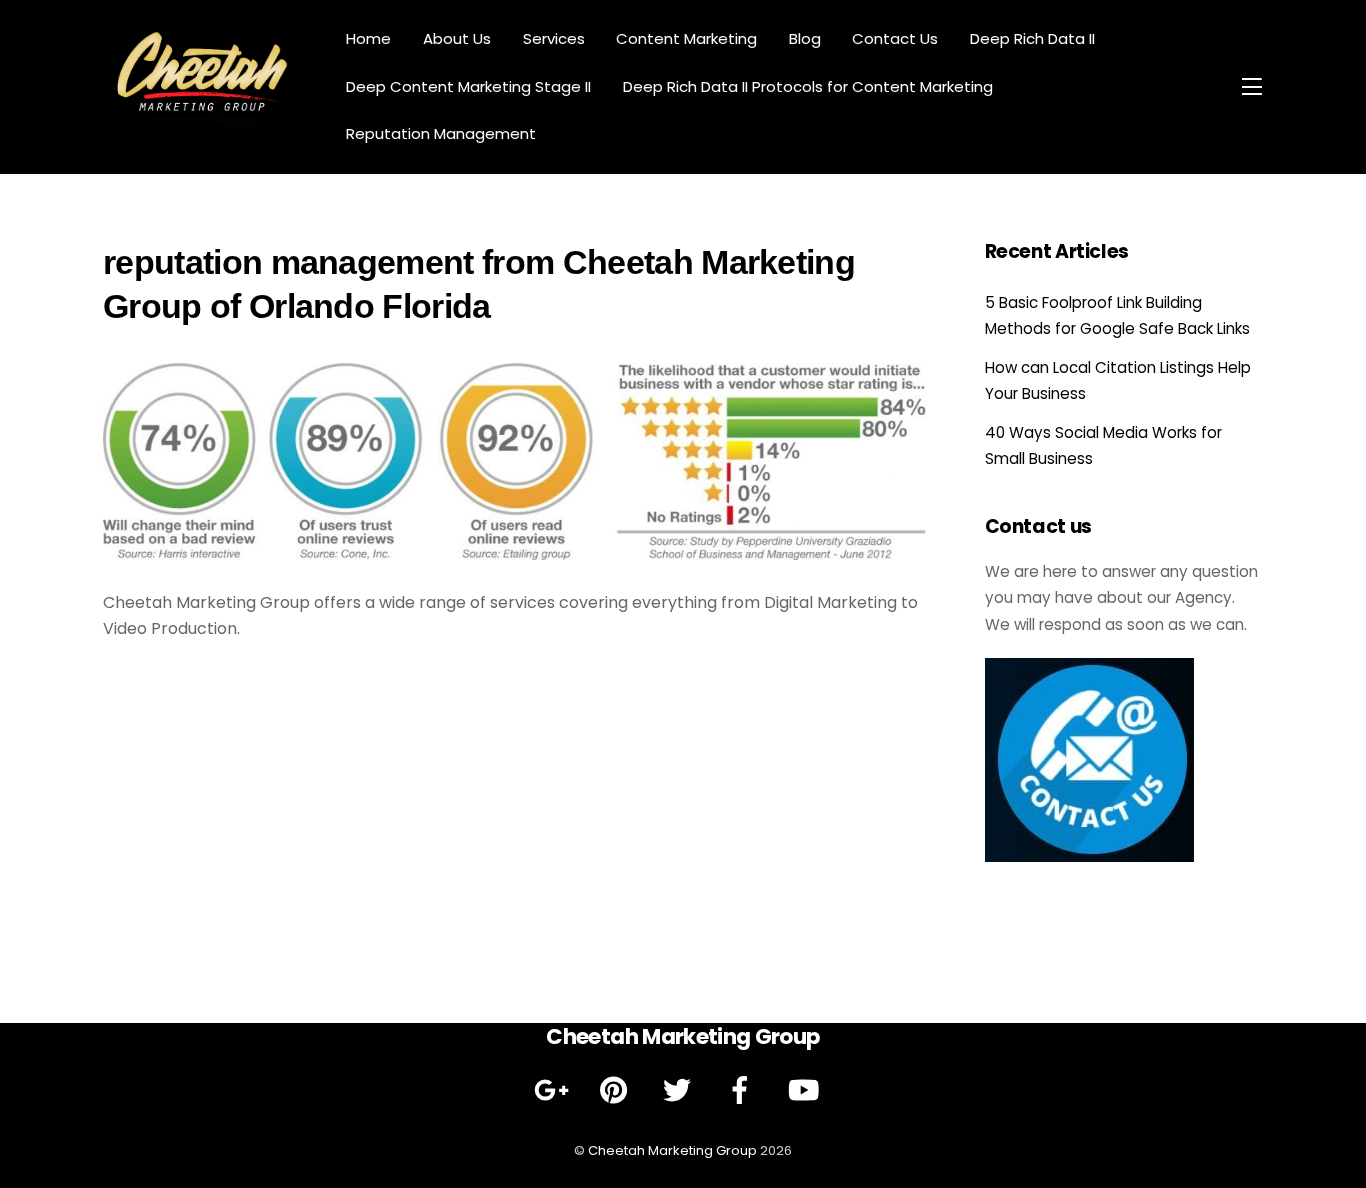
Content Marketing (686, 38)
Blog (805, 38)
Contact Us (895, 38)
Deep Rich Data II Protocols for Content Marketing (808, 86)
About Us (457, 38)
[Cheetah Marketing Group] (203, 124)
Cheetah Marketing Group (672, 1150)
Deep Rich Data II (1032, 38)
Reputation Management (441, 133)
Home (368, 38)
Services (554, 38)
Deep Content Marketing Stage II (468, 86)
